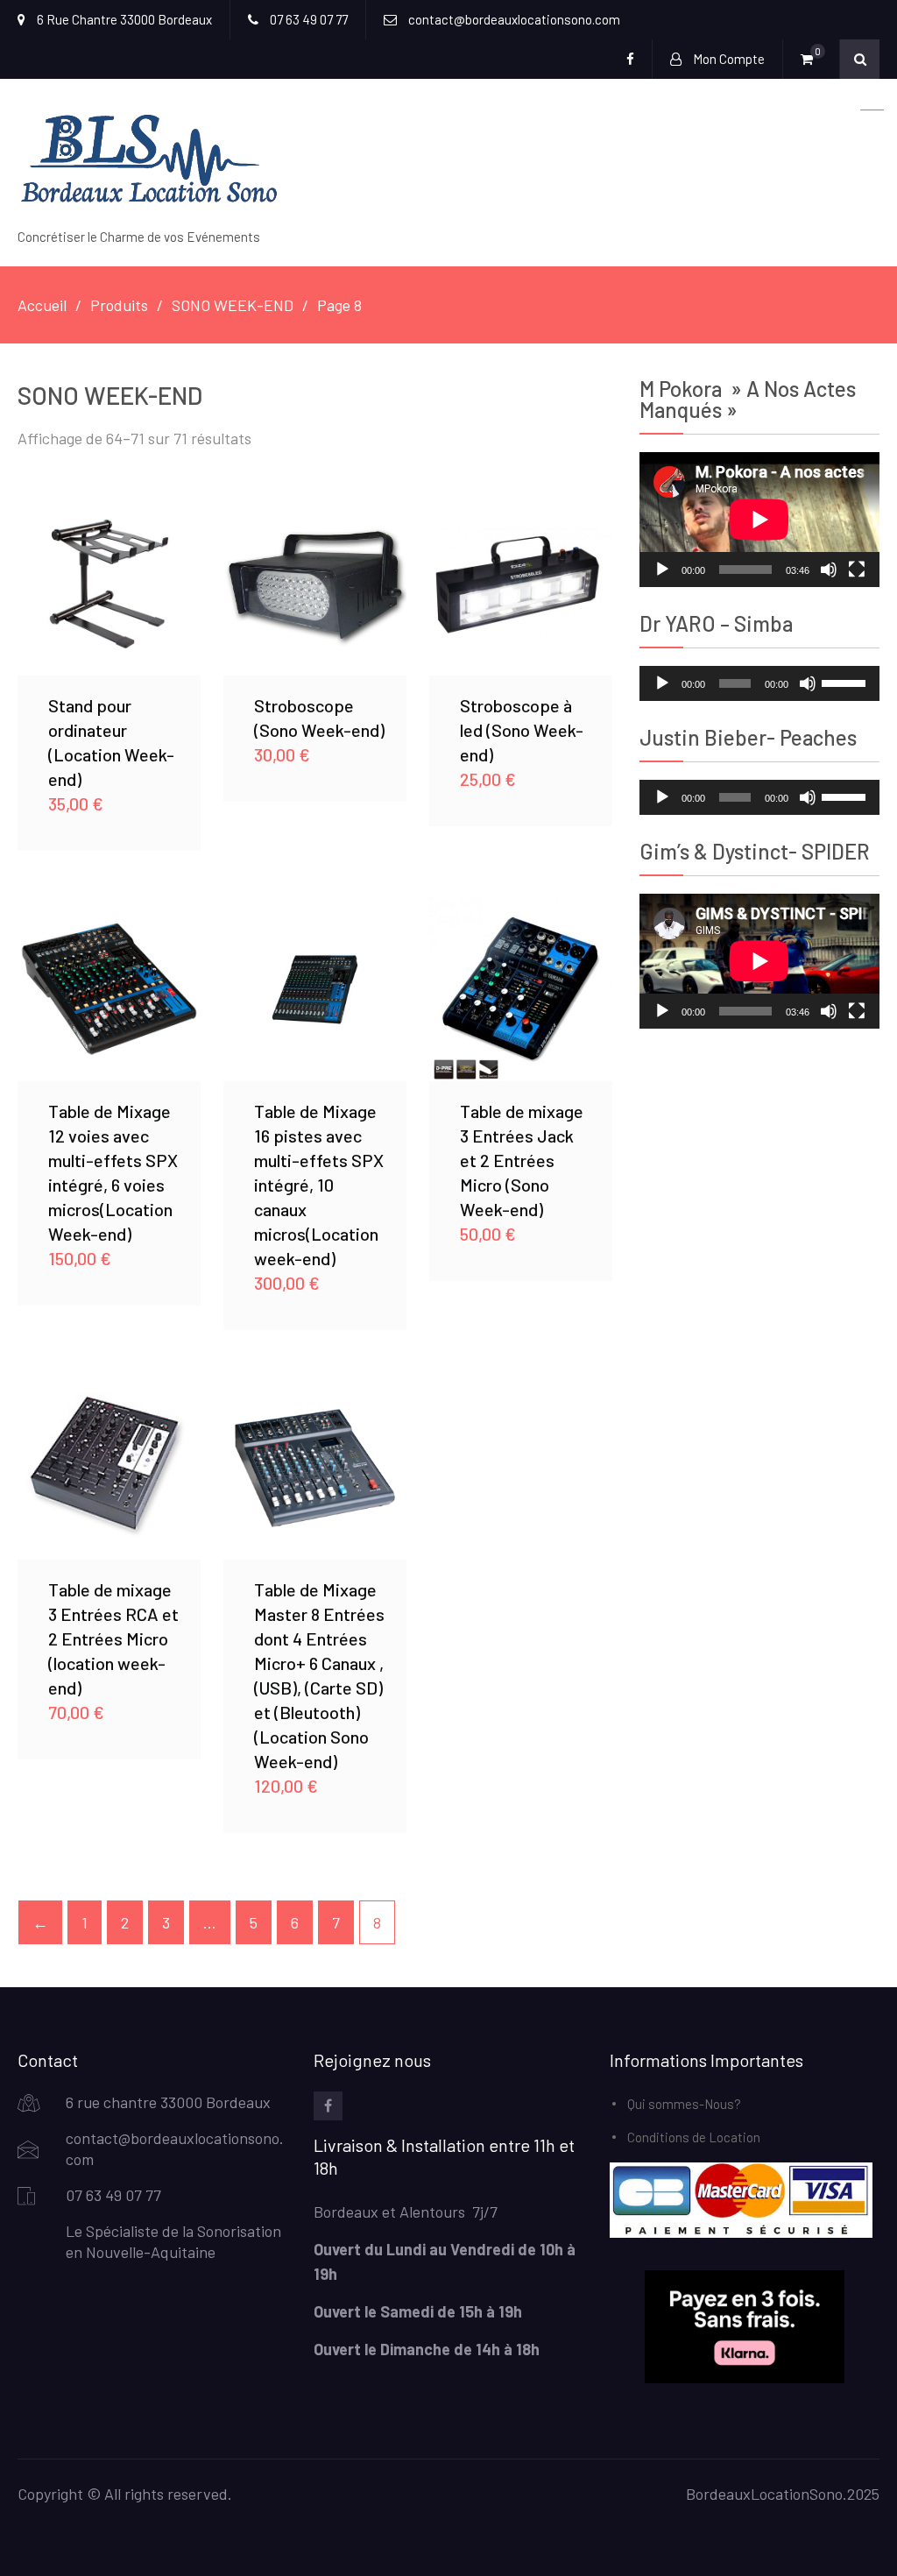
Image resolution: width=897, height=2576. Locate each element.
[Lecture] (662, 570)
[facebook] (328, 2106)
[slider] (846, 682)
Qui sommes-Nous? (684, 2104)
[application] (759, 520)
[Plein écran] (857, 570)
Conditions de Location (694, 2137)
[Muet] (829, 570)
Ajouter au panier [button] (109, 584)
